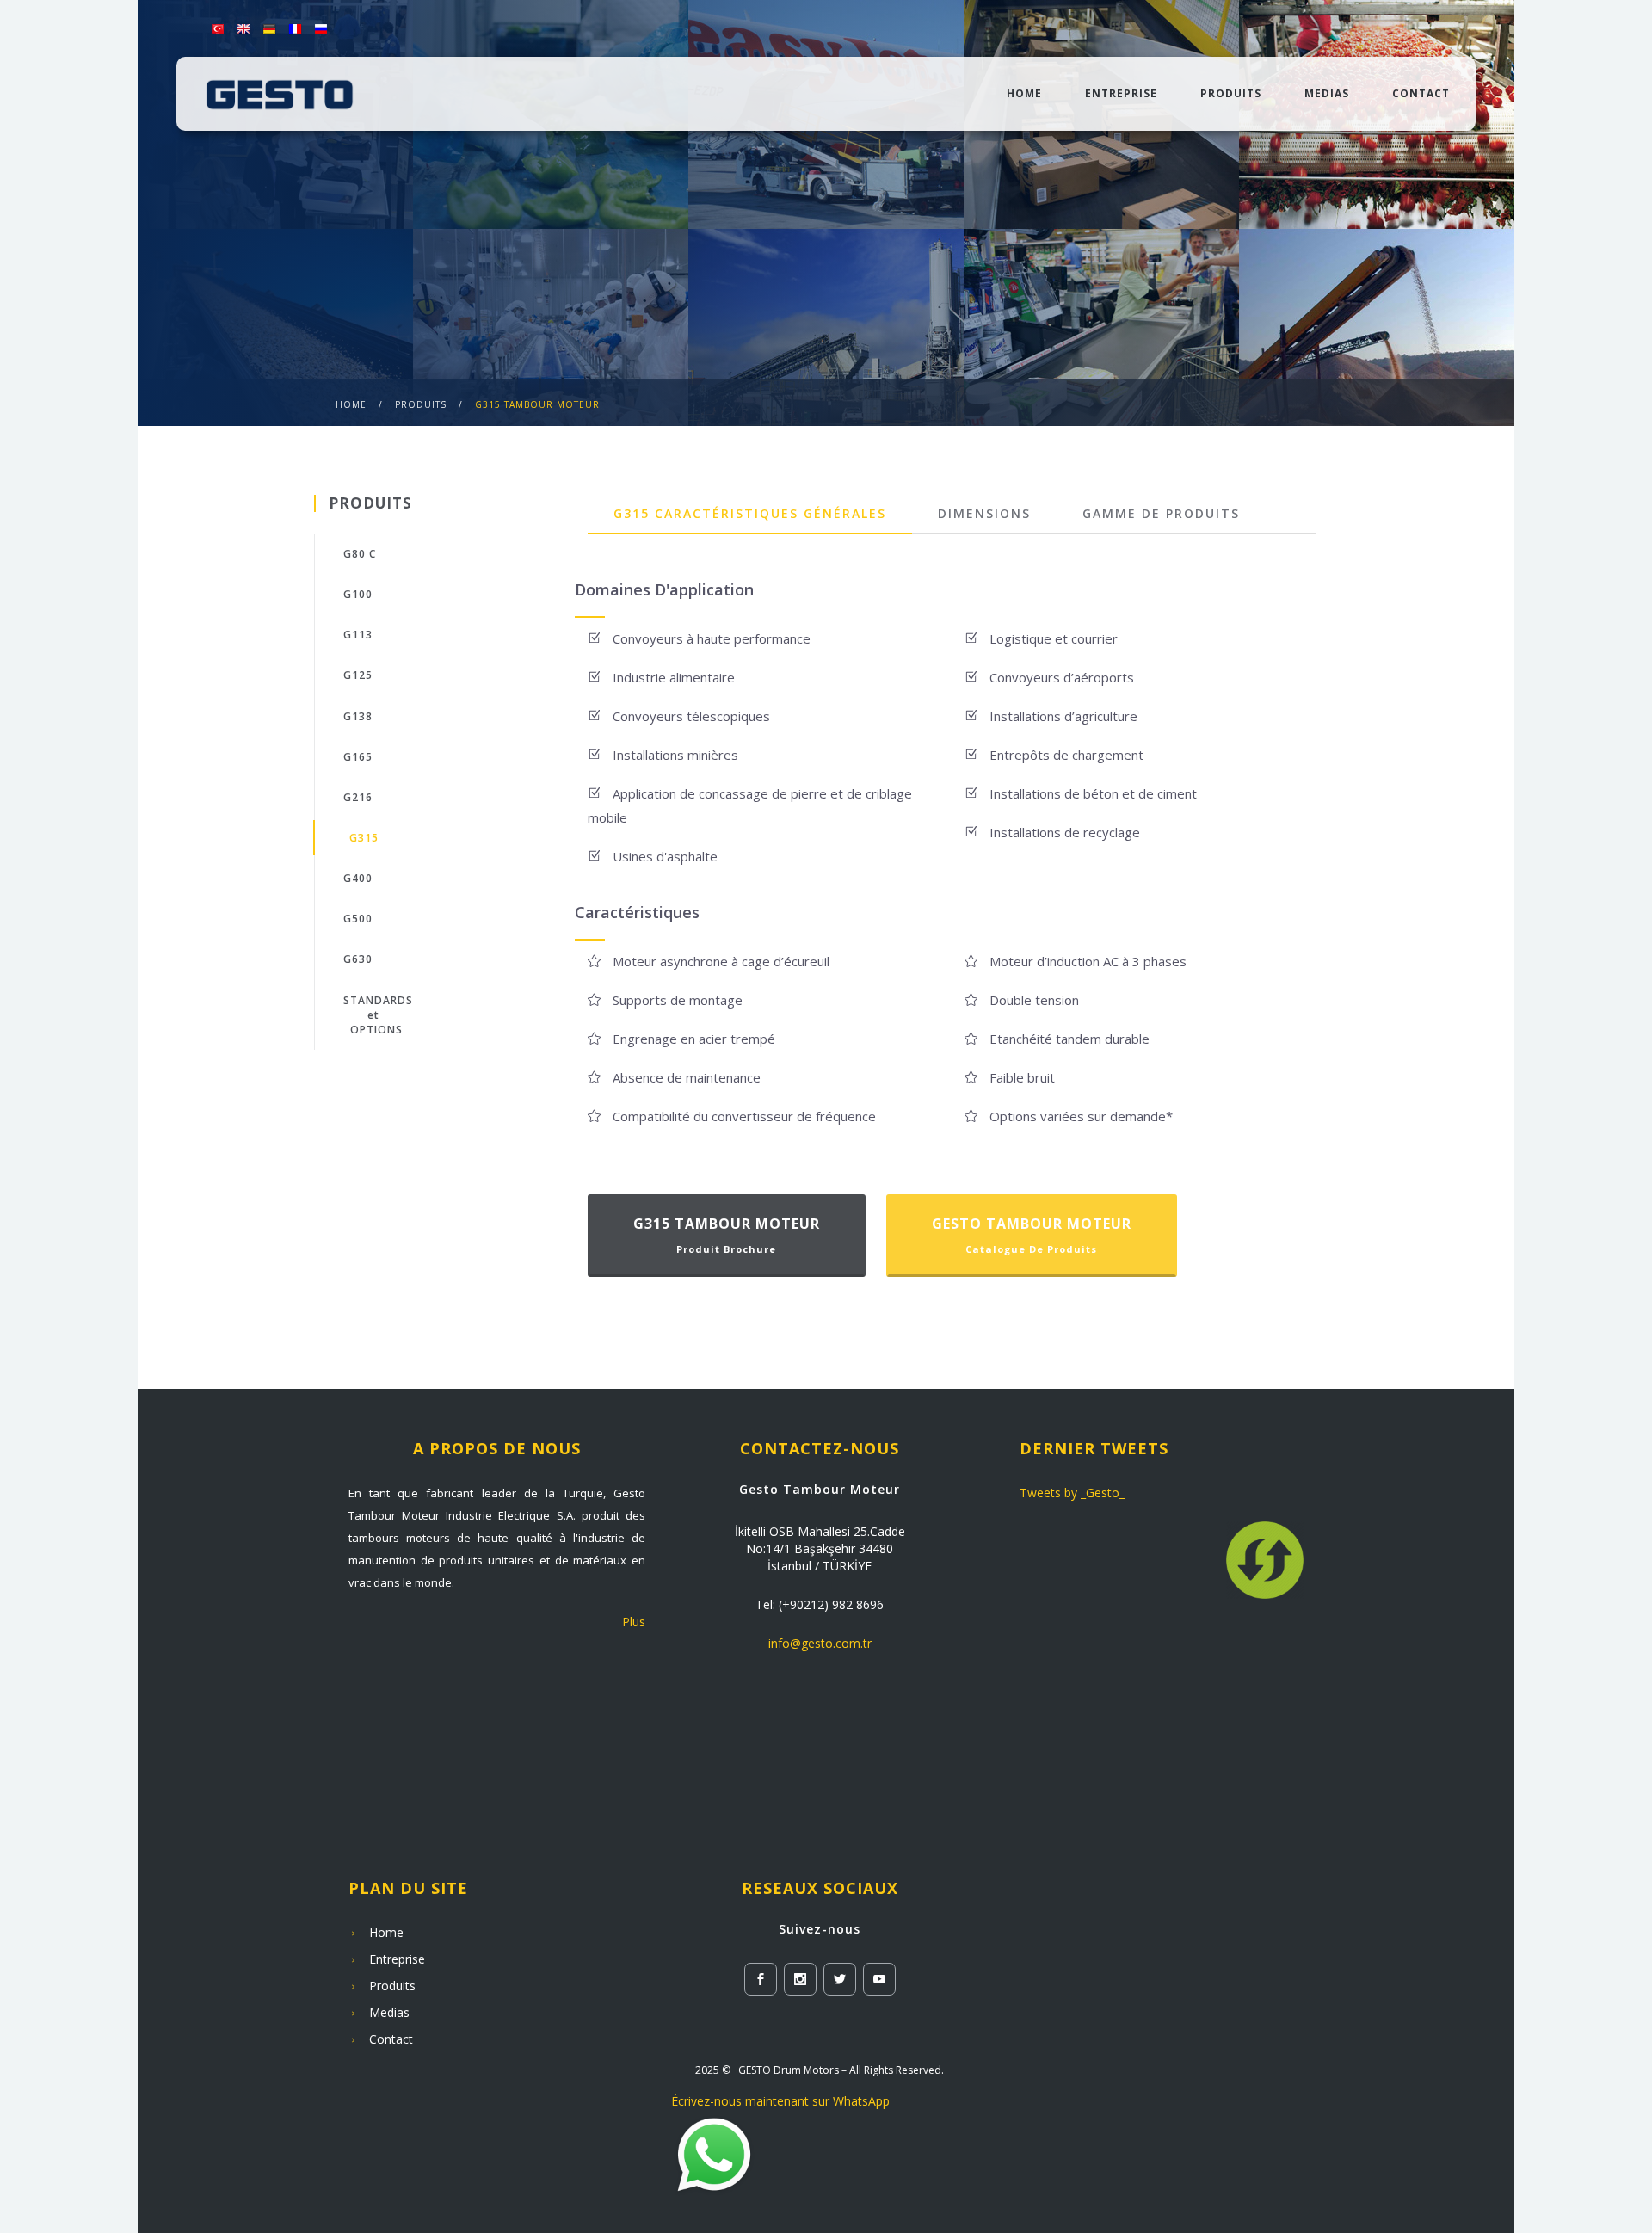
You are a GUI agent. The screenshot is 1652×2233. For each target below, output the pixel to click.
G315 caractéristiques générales (750, 513)
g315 (364, 838)
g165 (358, 757)
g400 (358, 878)
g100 (358, 594)
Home (351, 404)
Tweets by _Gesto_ (1072, 1493)
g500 (358, 919)
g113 (358, 635)
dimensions (984, 513)
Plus (634, 1622)
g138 (358, 716)
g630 (358, 959)
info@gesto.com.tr (820, 1643)
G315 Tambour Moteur (537, 404)
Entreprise (1121, 93)
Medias (1327, 93)
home (1024, 93)
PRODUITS (421, 404)
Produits (1231, 93)
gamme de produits (1161, 513)
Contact (1421, 93)
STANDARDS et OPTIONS (378, 1015)
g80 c (360, 554)
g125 (358, 675)
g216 (358, 797)
